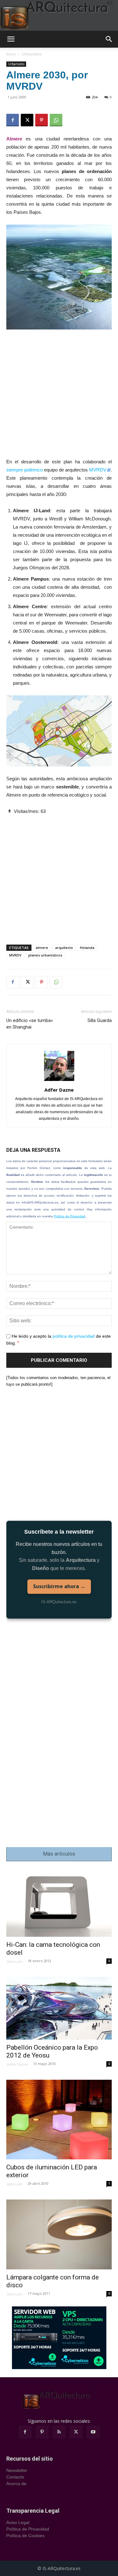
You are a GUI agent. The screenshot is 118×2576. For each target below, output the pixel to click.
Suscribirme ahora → (59, 1586)
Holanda (87, 948)
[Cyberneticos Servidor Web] (59, 2338)
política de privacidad (74, 1336)
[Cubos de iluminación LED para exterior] (59, 2120)
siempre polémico (25, 470)
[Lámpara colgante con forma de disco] (59, 2234)
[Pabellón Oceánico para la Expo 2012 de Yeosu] (59, 2008)
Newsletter (17, 2470)
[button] (11, 39)
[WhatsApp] (56, 120)
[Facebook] (13, 120)
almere (42, 948)
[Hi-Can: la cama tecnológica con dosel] (59, 1903)
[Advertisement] (59, 396)
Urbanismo (32, 54)
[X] (27, 120)
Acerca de (16, 2484)
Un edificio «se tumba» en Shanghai (30, 1024)
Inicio (11, 54)
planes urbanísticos (45, 955)
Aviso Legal (18, 2522)
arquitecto (64, 948)
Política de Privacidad (70, 1216)
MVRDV (98, 470)
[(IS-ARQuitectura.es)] (59, 15)
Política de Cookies (25, 2536)
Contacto (15, 2477)
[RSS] (59, 2432)
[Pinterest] (42, 120)
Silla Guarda (100, 1020)
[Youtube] (93, 2432)
